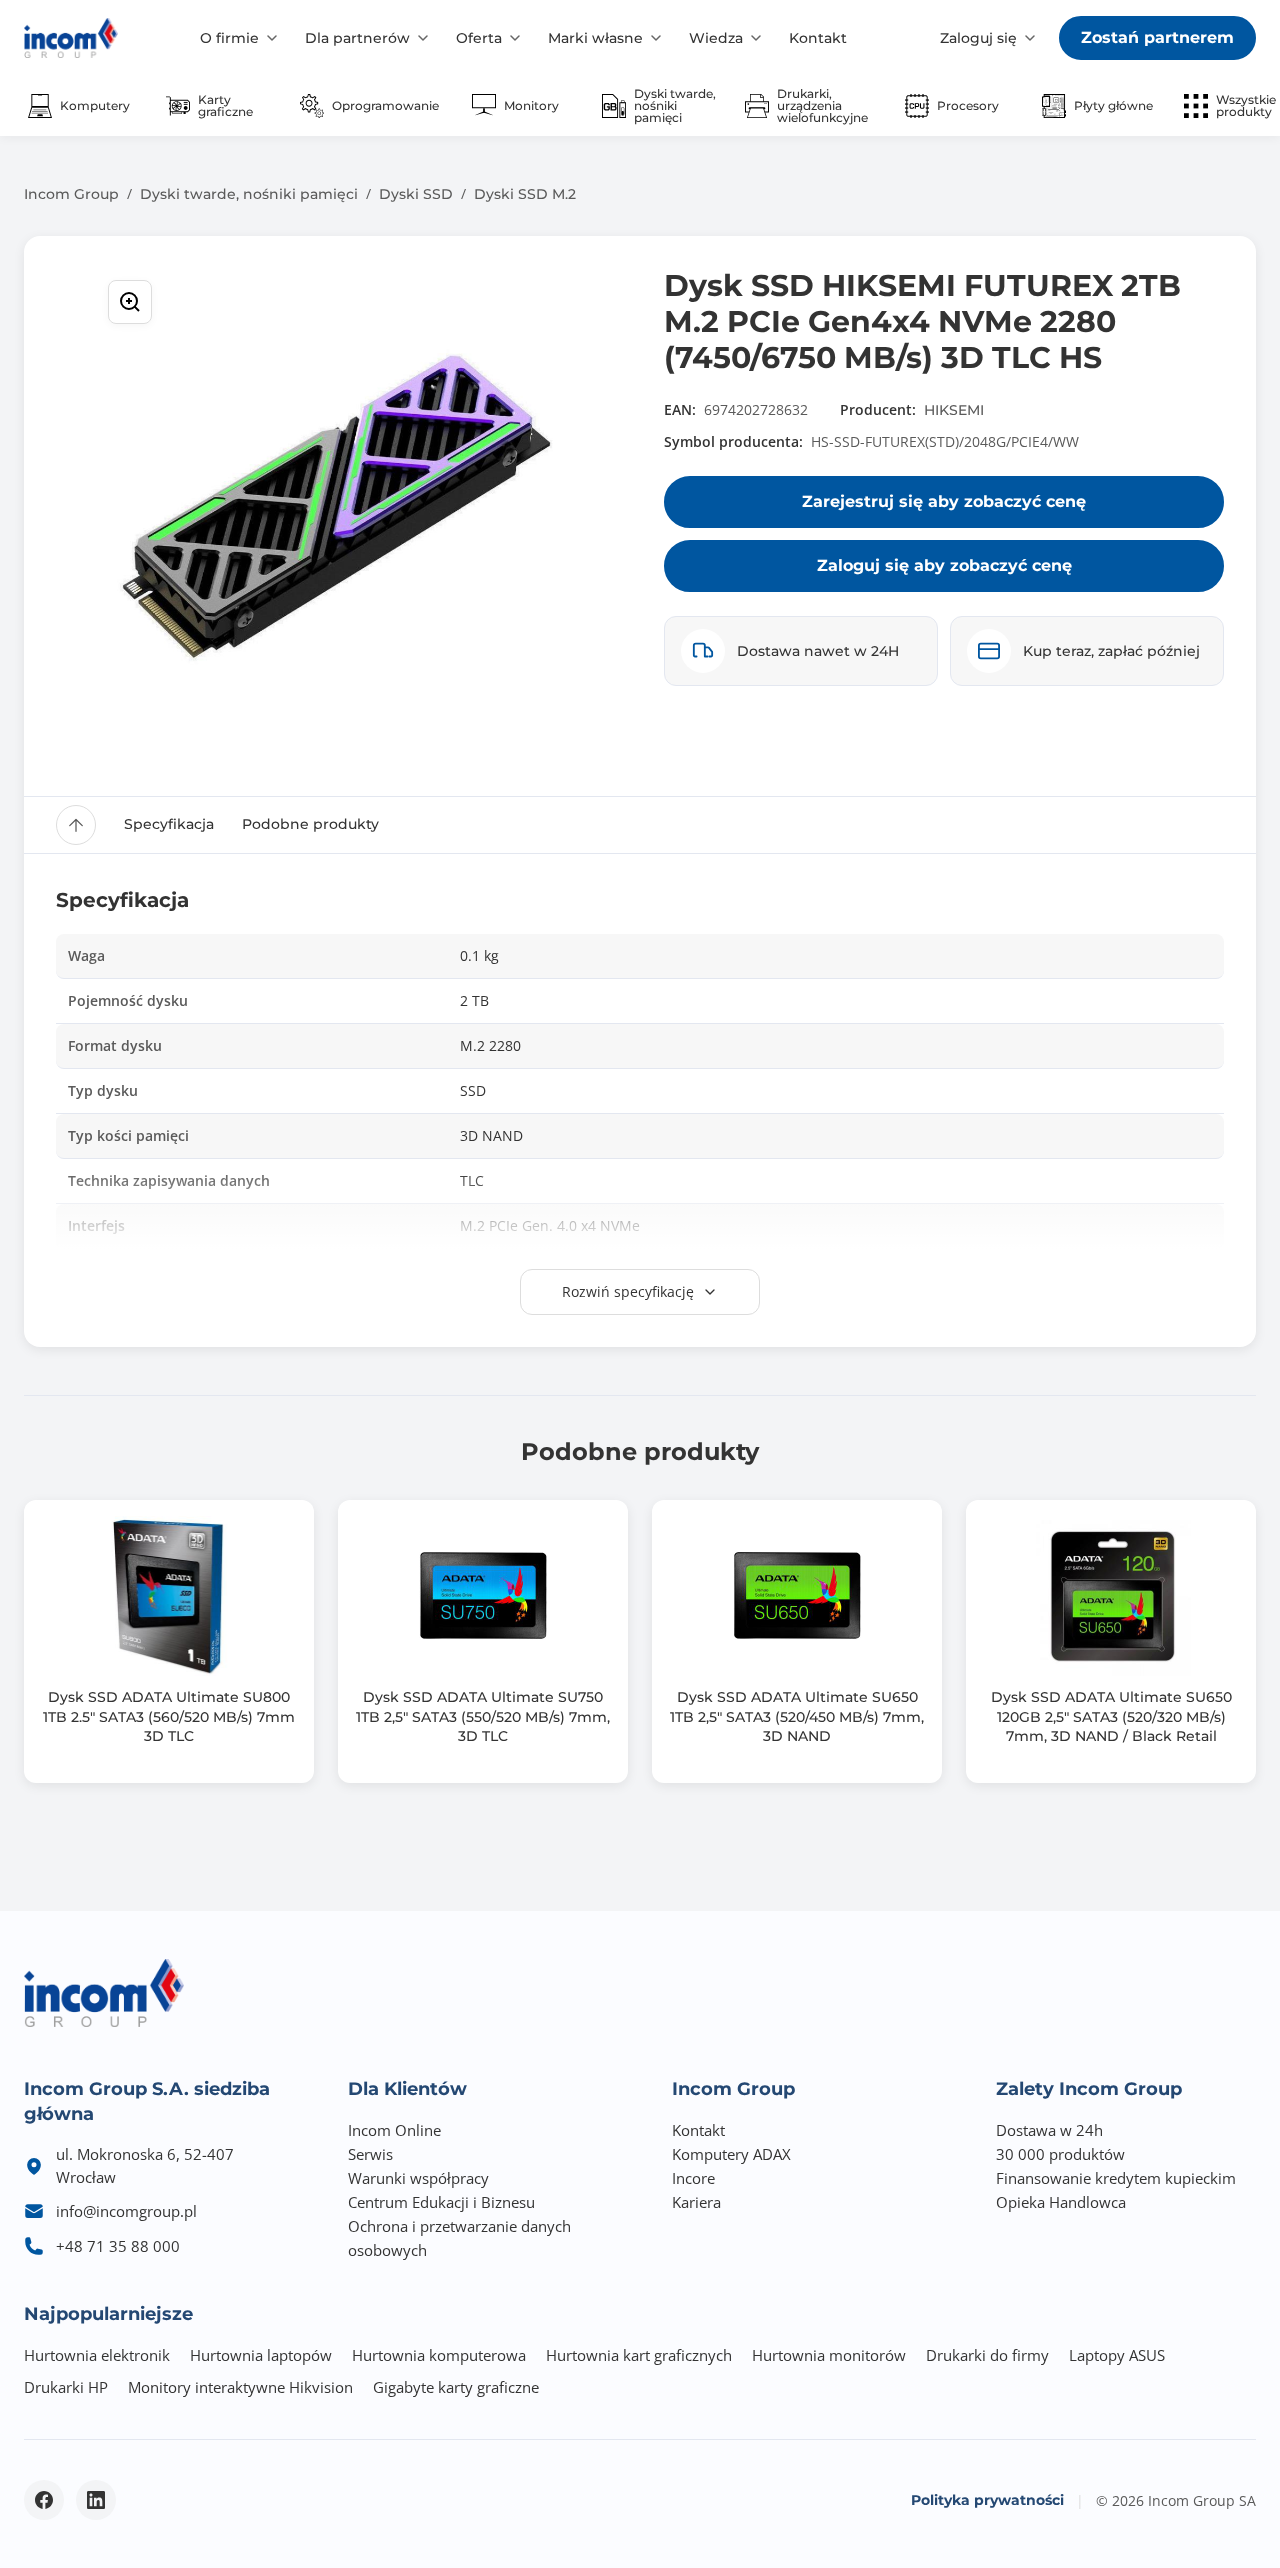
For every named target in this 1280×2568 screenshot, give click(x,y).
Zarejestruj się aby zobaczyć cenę (944, 501)
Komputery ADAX (731, 2154)
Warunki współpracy (418, 2178)
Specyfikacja (169, 824)
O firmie (229, 38)
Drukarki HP (66, 2387)
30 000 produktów (1060, 2154)
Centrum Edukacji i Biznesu (441, 2202)
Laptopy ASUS (1117, 2355)
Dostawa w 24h (1049, 2130)
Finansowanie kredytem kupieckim (1116, 2178)
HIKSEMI (954, 410)
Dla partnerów (357, 38)
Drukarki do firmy (987, 2355)
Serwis (370, 2154)
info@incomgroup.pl (126, 2211)
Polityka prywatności (987, 2500)
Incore (693, 2178)
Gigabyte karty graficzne (456, 2387)
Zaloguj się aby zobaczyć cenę (944, 565)
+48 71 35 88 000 (118, 2246)
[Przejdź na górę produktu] (76, 825)
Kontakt (818, 38)
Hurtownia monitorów (829, 2355)
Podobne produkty (310, 824)
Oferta (479, 38)
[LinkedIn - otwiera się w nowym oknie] (96, 2500)
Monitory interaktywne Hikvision (240, 2387)
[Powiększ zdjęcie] (130, 302)
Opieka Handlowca (1061, 2202)
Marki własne (595, 38)
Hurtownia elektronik (97, 2355)
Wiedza (716, 38)
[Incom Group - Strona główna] (71, 38)
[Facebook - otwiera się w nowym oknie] (44, 2500)
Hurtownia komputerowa (439, 2355)
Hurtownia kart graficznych (639, 2355)
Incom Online (394, 2130)
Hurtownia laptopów (261, 2355)
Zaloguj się (978, 38)
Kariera (696, 2202)
